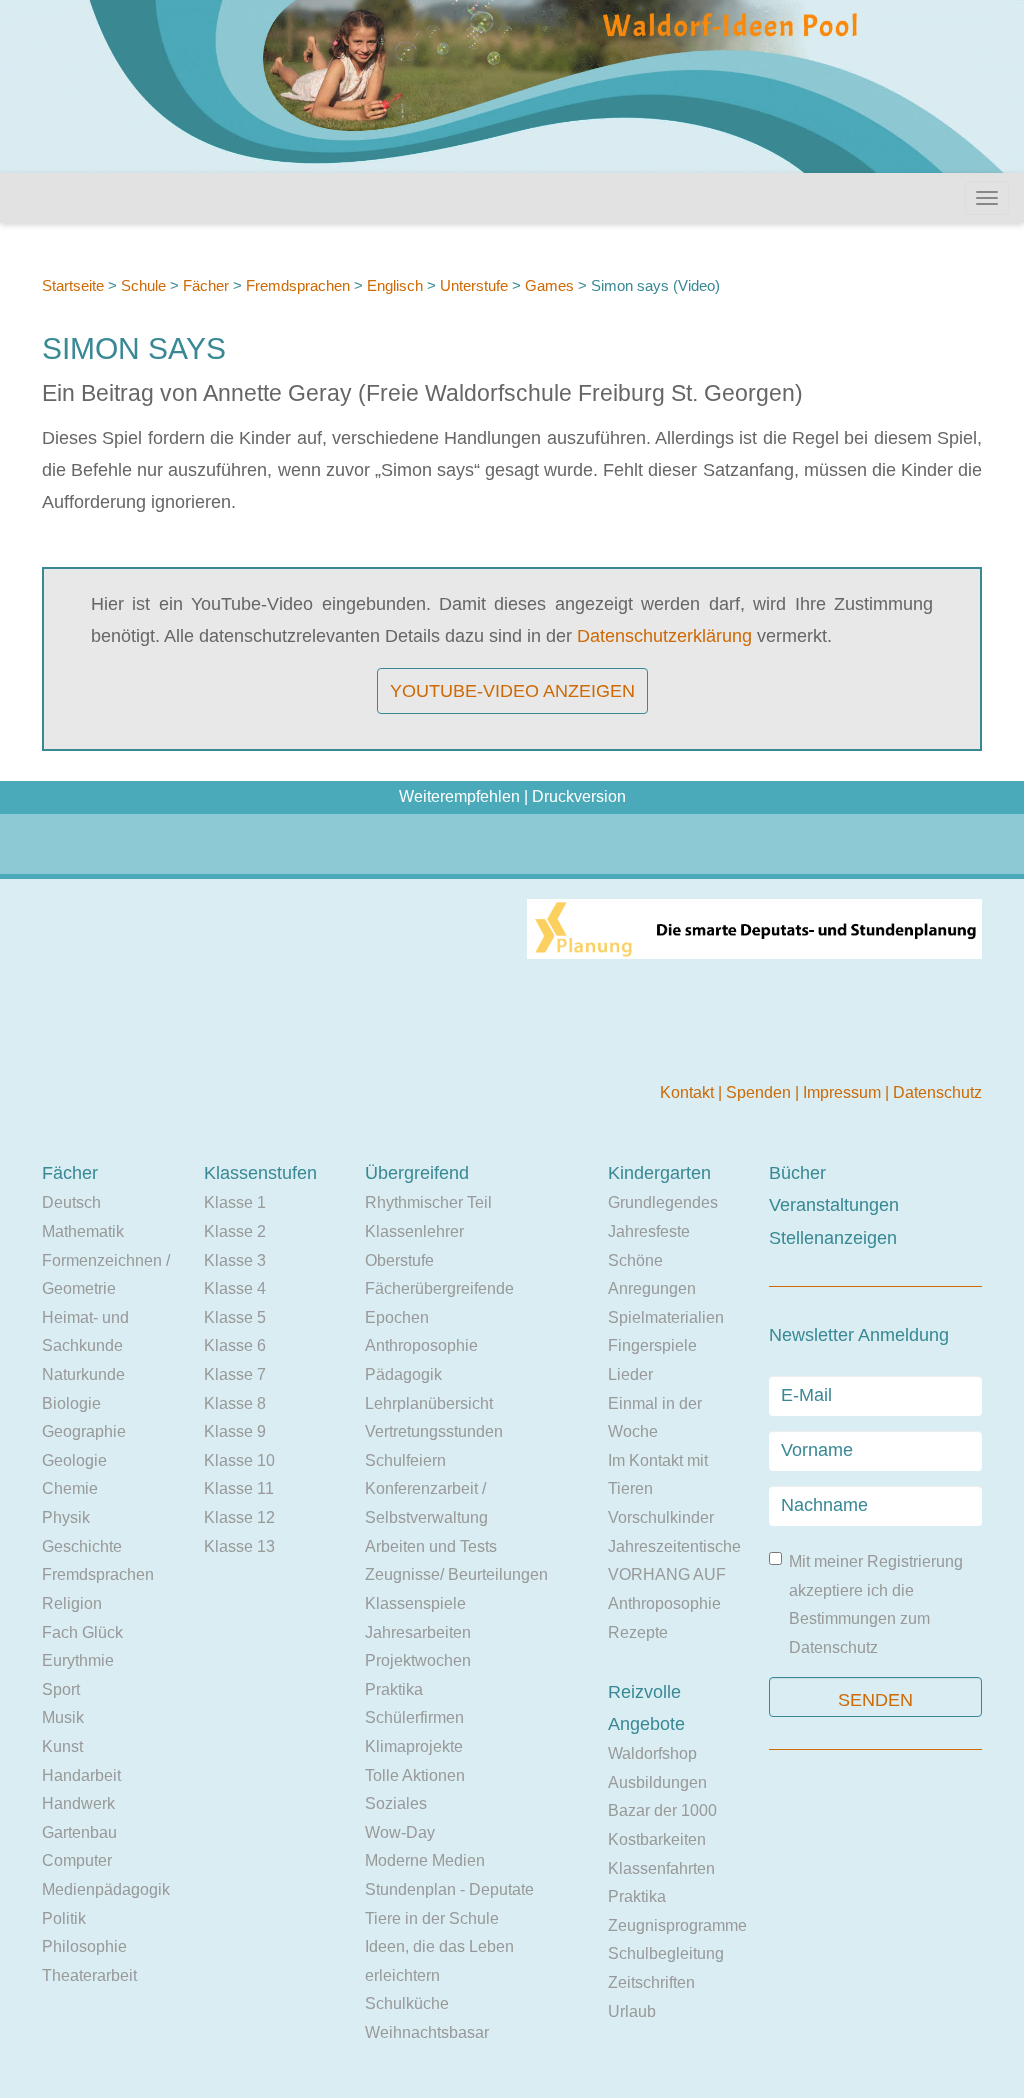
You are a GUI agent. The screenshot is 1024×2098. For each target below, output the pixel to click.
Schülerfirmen (414, 1717)
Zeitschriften (651, 1982)
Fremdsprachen (298, 285)
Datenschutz (937, 1092)
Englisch (395, 285)
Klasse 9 (235, 1431)
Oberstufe (399, 1260)
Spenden (760, 1092)
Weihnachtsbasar (427, 2032)
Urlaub (632, 2011)
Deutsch (71, 1202)
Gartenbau (79, 1832)
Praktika (394, 1689)
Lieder (630, 1374)
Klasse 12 (239, 1517)
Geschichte (82, 1546)
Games (549, 285)
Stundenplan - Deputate (449, 1889)
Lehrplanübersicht (429, 1403)
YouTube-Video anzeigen (512, 691)
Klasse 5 (235, 1317)
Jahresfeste (649, 1231)
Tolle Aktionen (415, 1775)
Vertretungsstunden (434, 1431)
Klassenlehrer (414, 1231)
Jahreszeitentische (674, 1546)
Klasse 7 (235, 1374)
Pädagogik (403, 1374)
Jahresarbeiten (418, 1632)
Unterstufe (474, 285)
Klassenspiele (415, 1603)
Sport (61, 1689)
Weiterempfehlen (459, 796)
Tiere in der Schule (432, 1918)
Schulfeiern (405, 1460)
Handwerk (78, 1803)
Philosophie (84, 1946)
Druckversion (579, 796)
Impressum (844, 1092)
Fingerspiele (652, 1345)
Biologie (71, 1403)
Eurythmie (78, 1660)
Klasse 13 (239, 1546)
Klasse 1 (235, 1202)
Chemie (70, 1488)
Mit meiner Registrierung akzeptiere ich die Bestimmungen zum (876, 1604)
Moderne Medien (425, 1860)
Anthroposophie (421, 1345)
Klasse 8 (235, 1403)
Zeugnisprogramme (677, 1925)
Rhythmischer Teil (428, 1202)
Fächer (206, 285)
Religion (72, 1603)
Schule (143, 285)
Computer (77, 1860)
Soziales (396, 1803)
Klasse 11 (239, 1488)
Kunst (62, 1746)
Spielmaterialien (666, 1317)
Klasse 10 (239, 1460)
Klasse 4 (235, 1288)
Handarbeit (81, 1775)
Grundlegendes (663, 1202)
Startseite (73, 285)
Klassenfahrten (661, 1868)
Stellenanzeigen (833, 1238)
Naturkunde (83, 1374)
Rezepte (638, 1632)
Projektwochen (418, 1660)
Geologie (74, 1460)
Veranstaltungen (834, 1205)
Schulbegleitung (666, 1953)
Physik (66, 1517)
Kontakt (689, 1092)
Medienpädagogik (106, 1889)
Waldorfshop (652, 1753)
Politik (64, 1918)
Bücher (797, 1173)
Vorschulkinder (661, 1517)
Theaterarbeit (89, 1975)
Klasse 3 (235, 1260)
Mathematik (83, 1231)
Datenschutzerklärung (664, 636)
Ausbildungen (657, 1782)
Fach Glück (82, 1632)
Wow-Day (400, 1832)
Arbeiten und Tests (431, 1546)
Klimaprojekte (414, 1746)
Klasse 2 (235, 1231)
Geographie (84, 1431)
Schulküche (407, 2003)
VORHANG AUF (667, 1574)
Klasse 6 (235, 1345)
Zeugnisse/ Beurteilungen (456, 1574)
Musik (63, 1717)
